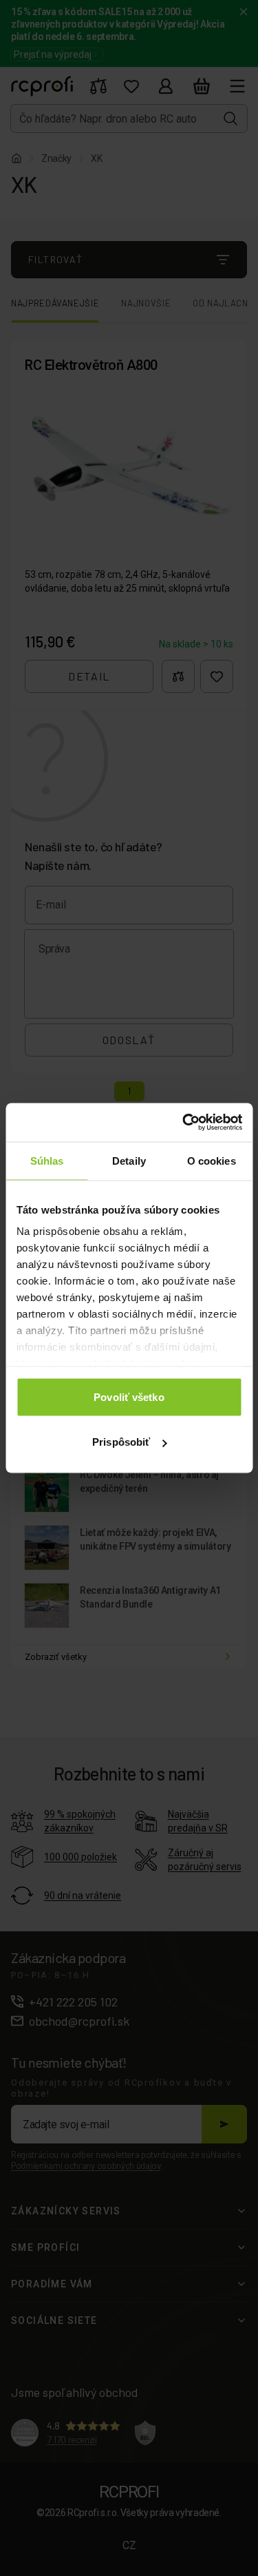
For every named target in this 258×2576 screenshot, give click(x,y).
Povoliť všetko (129, 1396)
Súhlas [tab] (47, 1160)
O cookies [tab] (212, 1160)
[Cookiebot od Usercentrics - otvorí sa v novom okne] (184, 1123)
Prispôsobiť (121, 1442)
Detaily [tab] (129, 1160)
